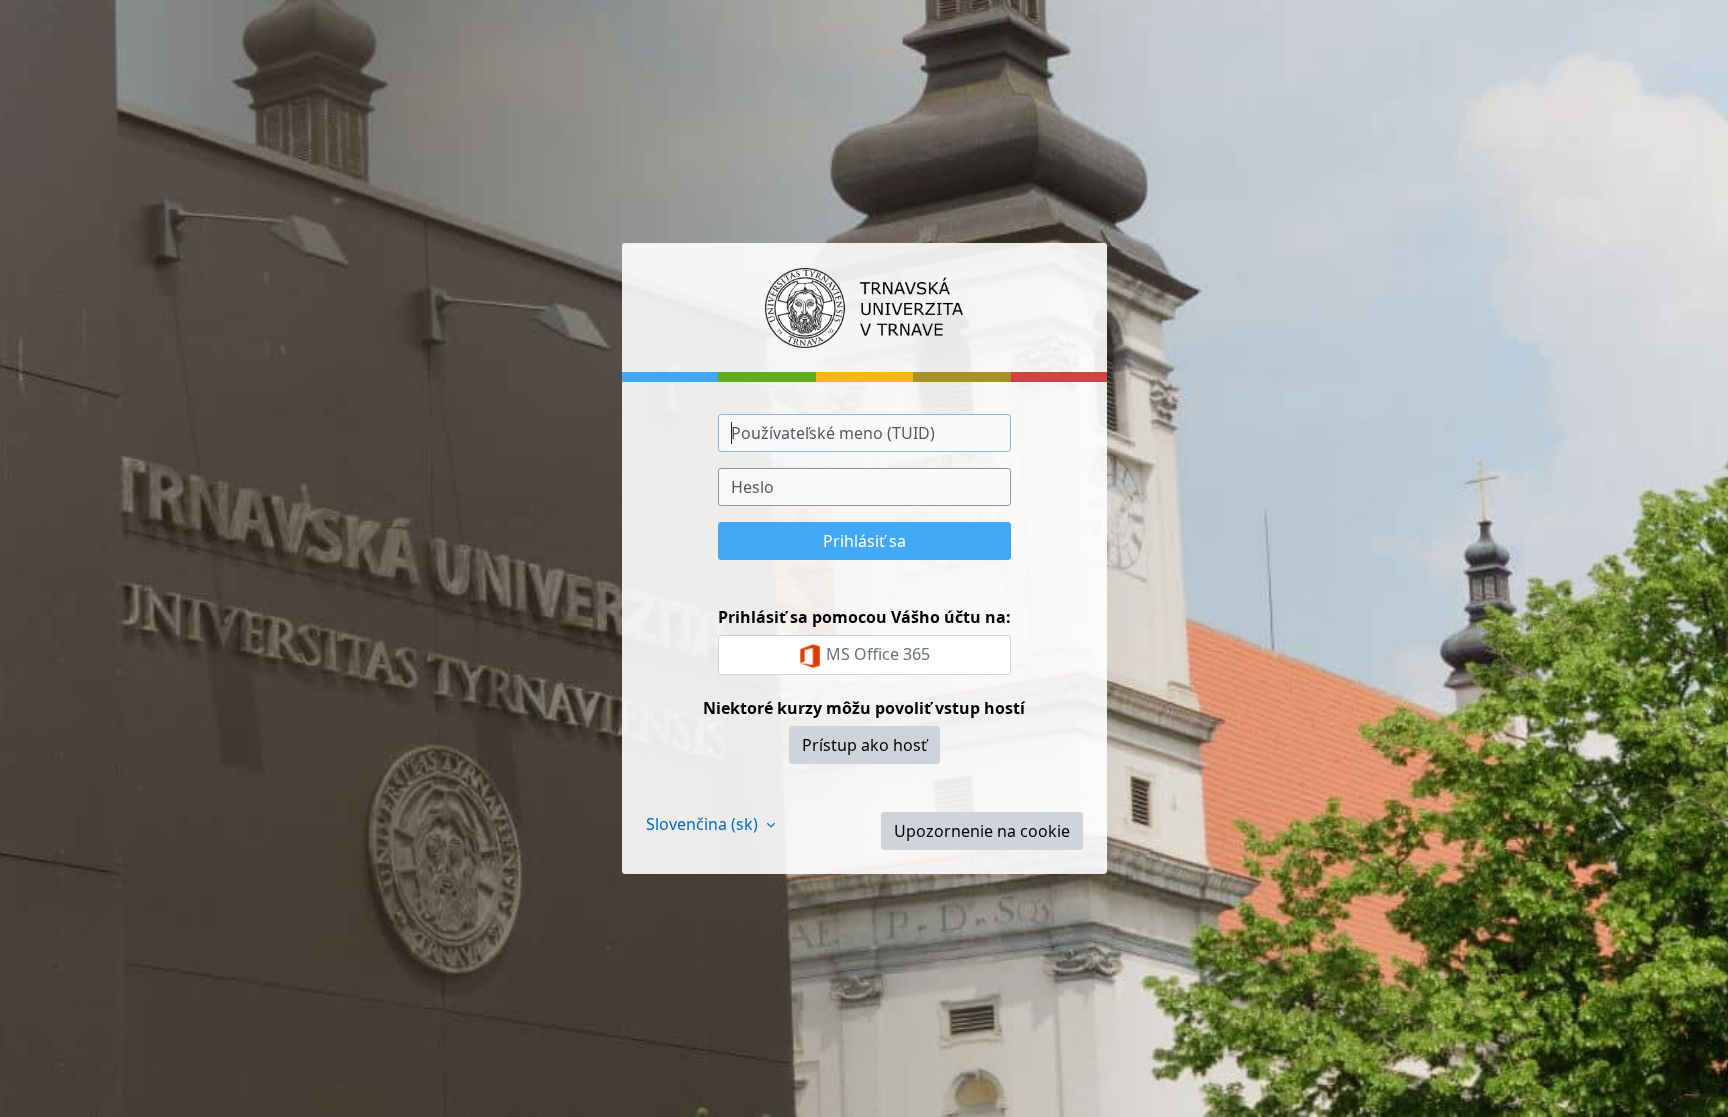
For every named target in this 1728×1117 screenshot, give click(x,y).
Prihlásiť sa (864, 541)
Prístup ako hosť (864, 745)
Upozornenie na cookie (982, 831)
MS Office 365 (876, 654)
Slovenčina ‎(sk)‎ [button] (704, 824)
